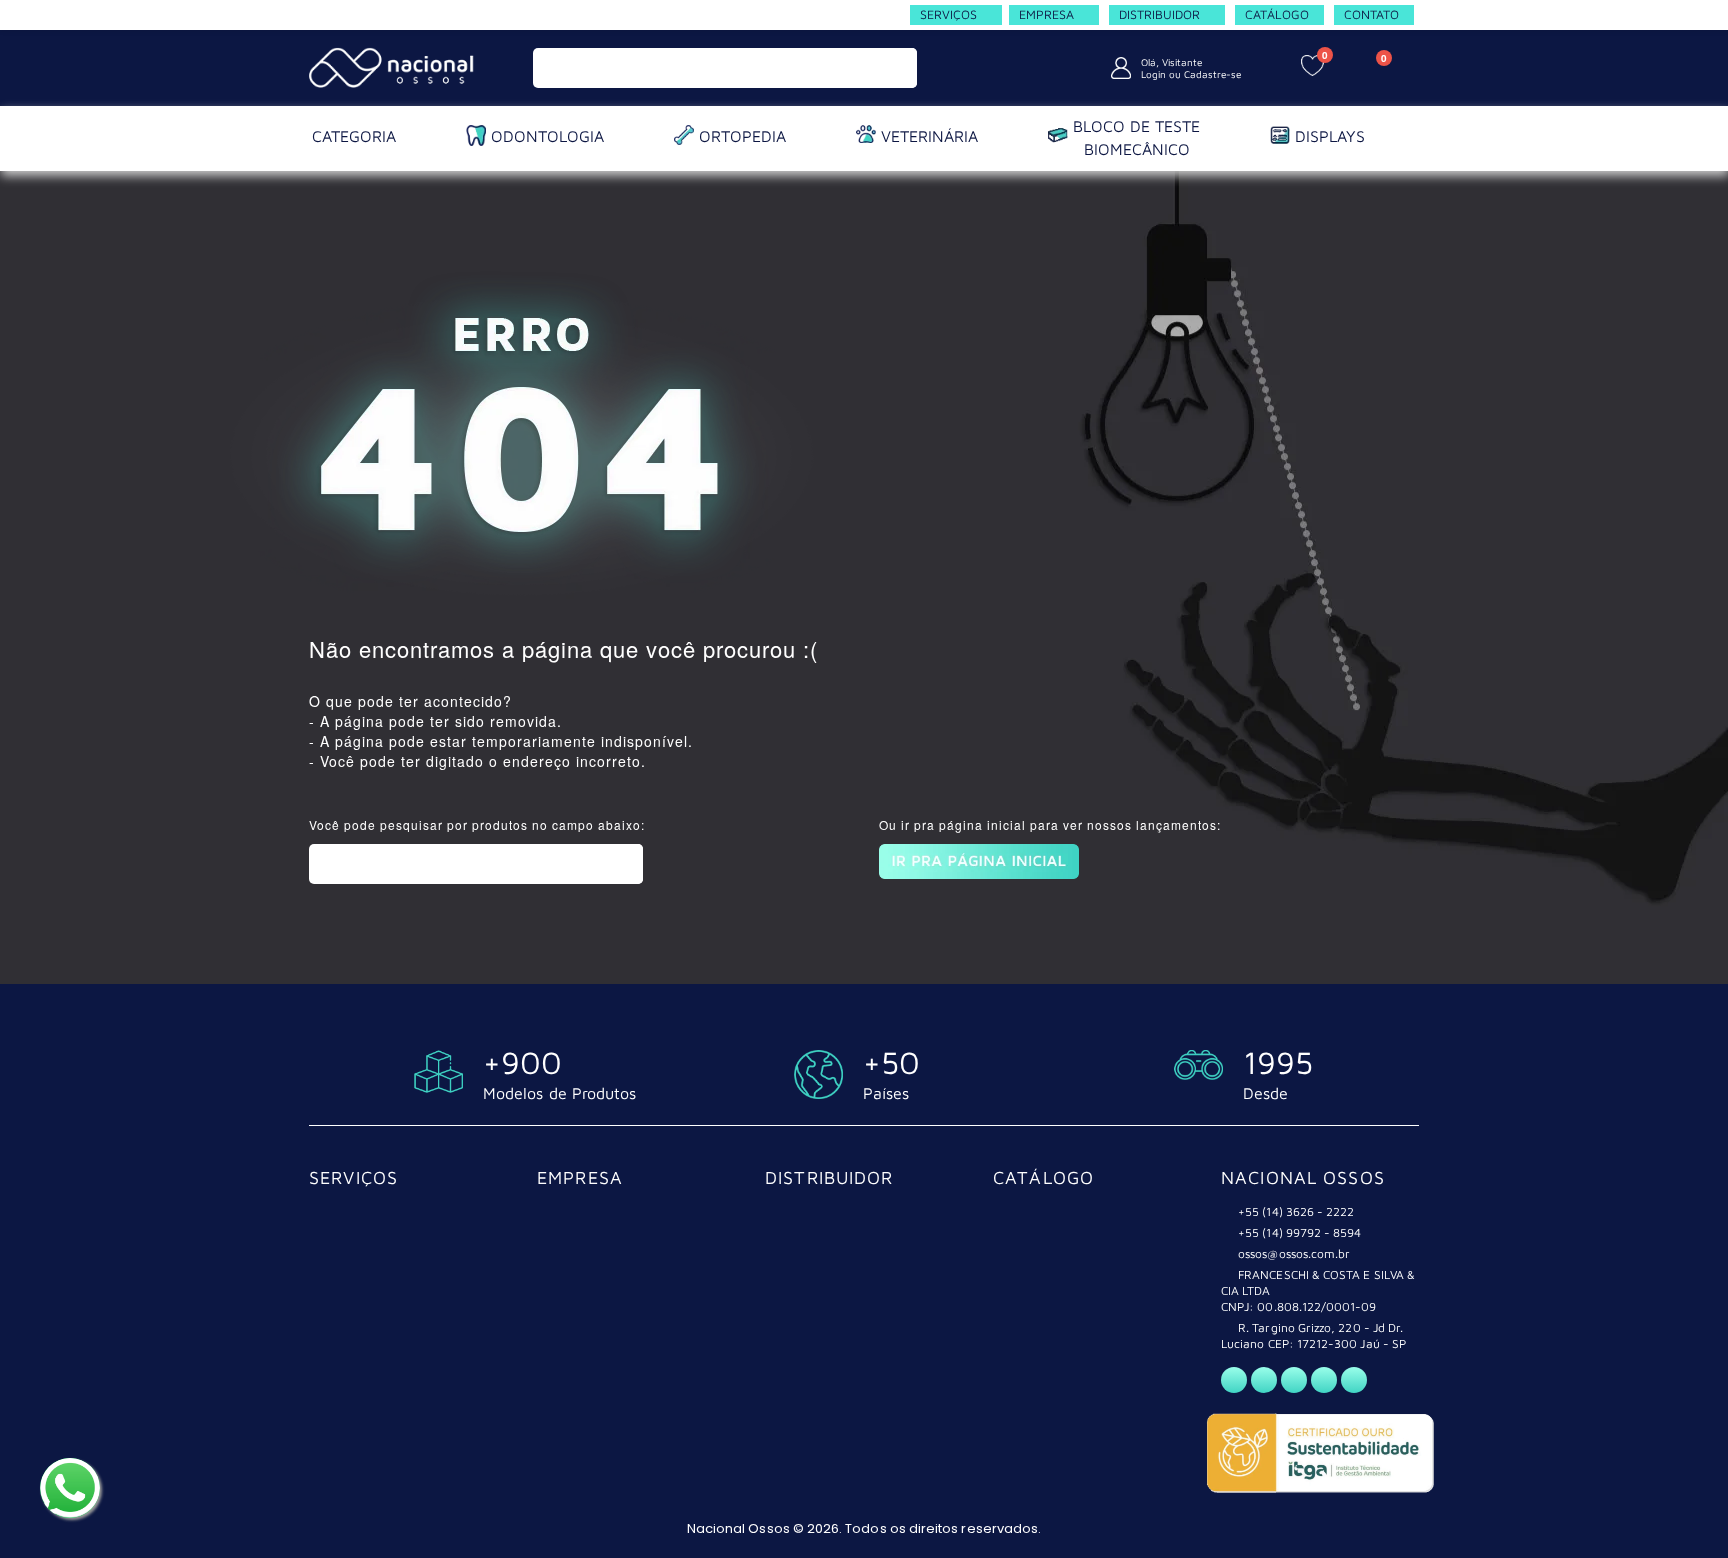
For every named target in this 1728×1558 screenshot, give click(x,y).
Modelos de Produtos (559, 1093)
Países (886, 1093)
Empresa (580, 1177)
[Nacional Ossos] (394, 67)
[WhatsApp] (1234, 1380)
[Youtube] (1324, 1380)
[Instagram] (1294, 1380)
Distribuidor (829, 1177)
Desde (1265, 1093)
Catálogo (1043, 1177)
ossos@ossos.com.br (1294, 1253)
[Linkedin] (1354, 1380)
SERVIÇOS (353, 1177)
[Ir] (897, 68)
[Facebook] (1264, 1380)
